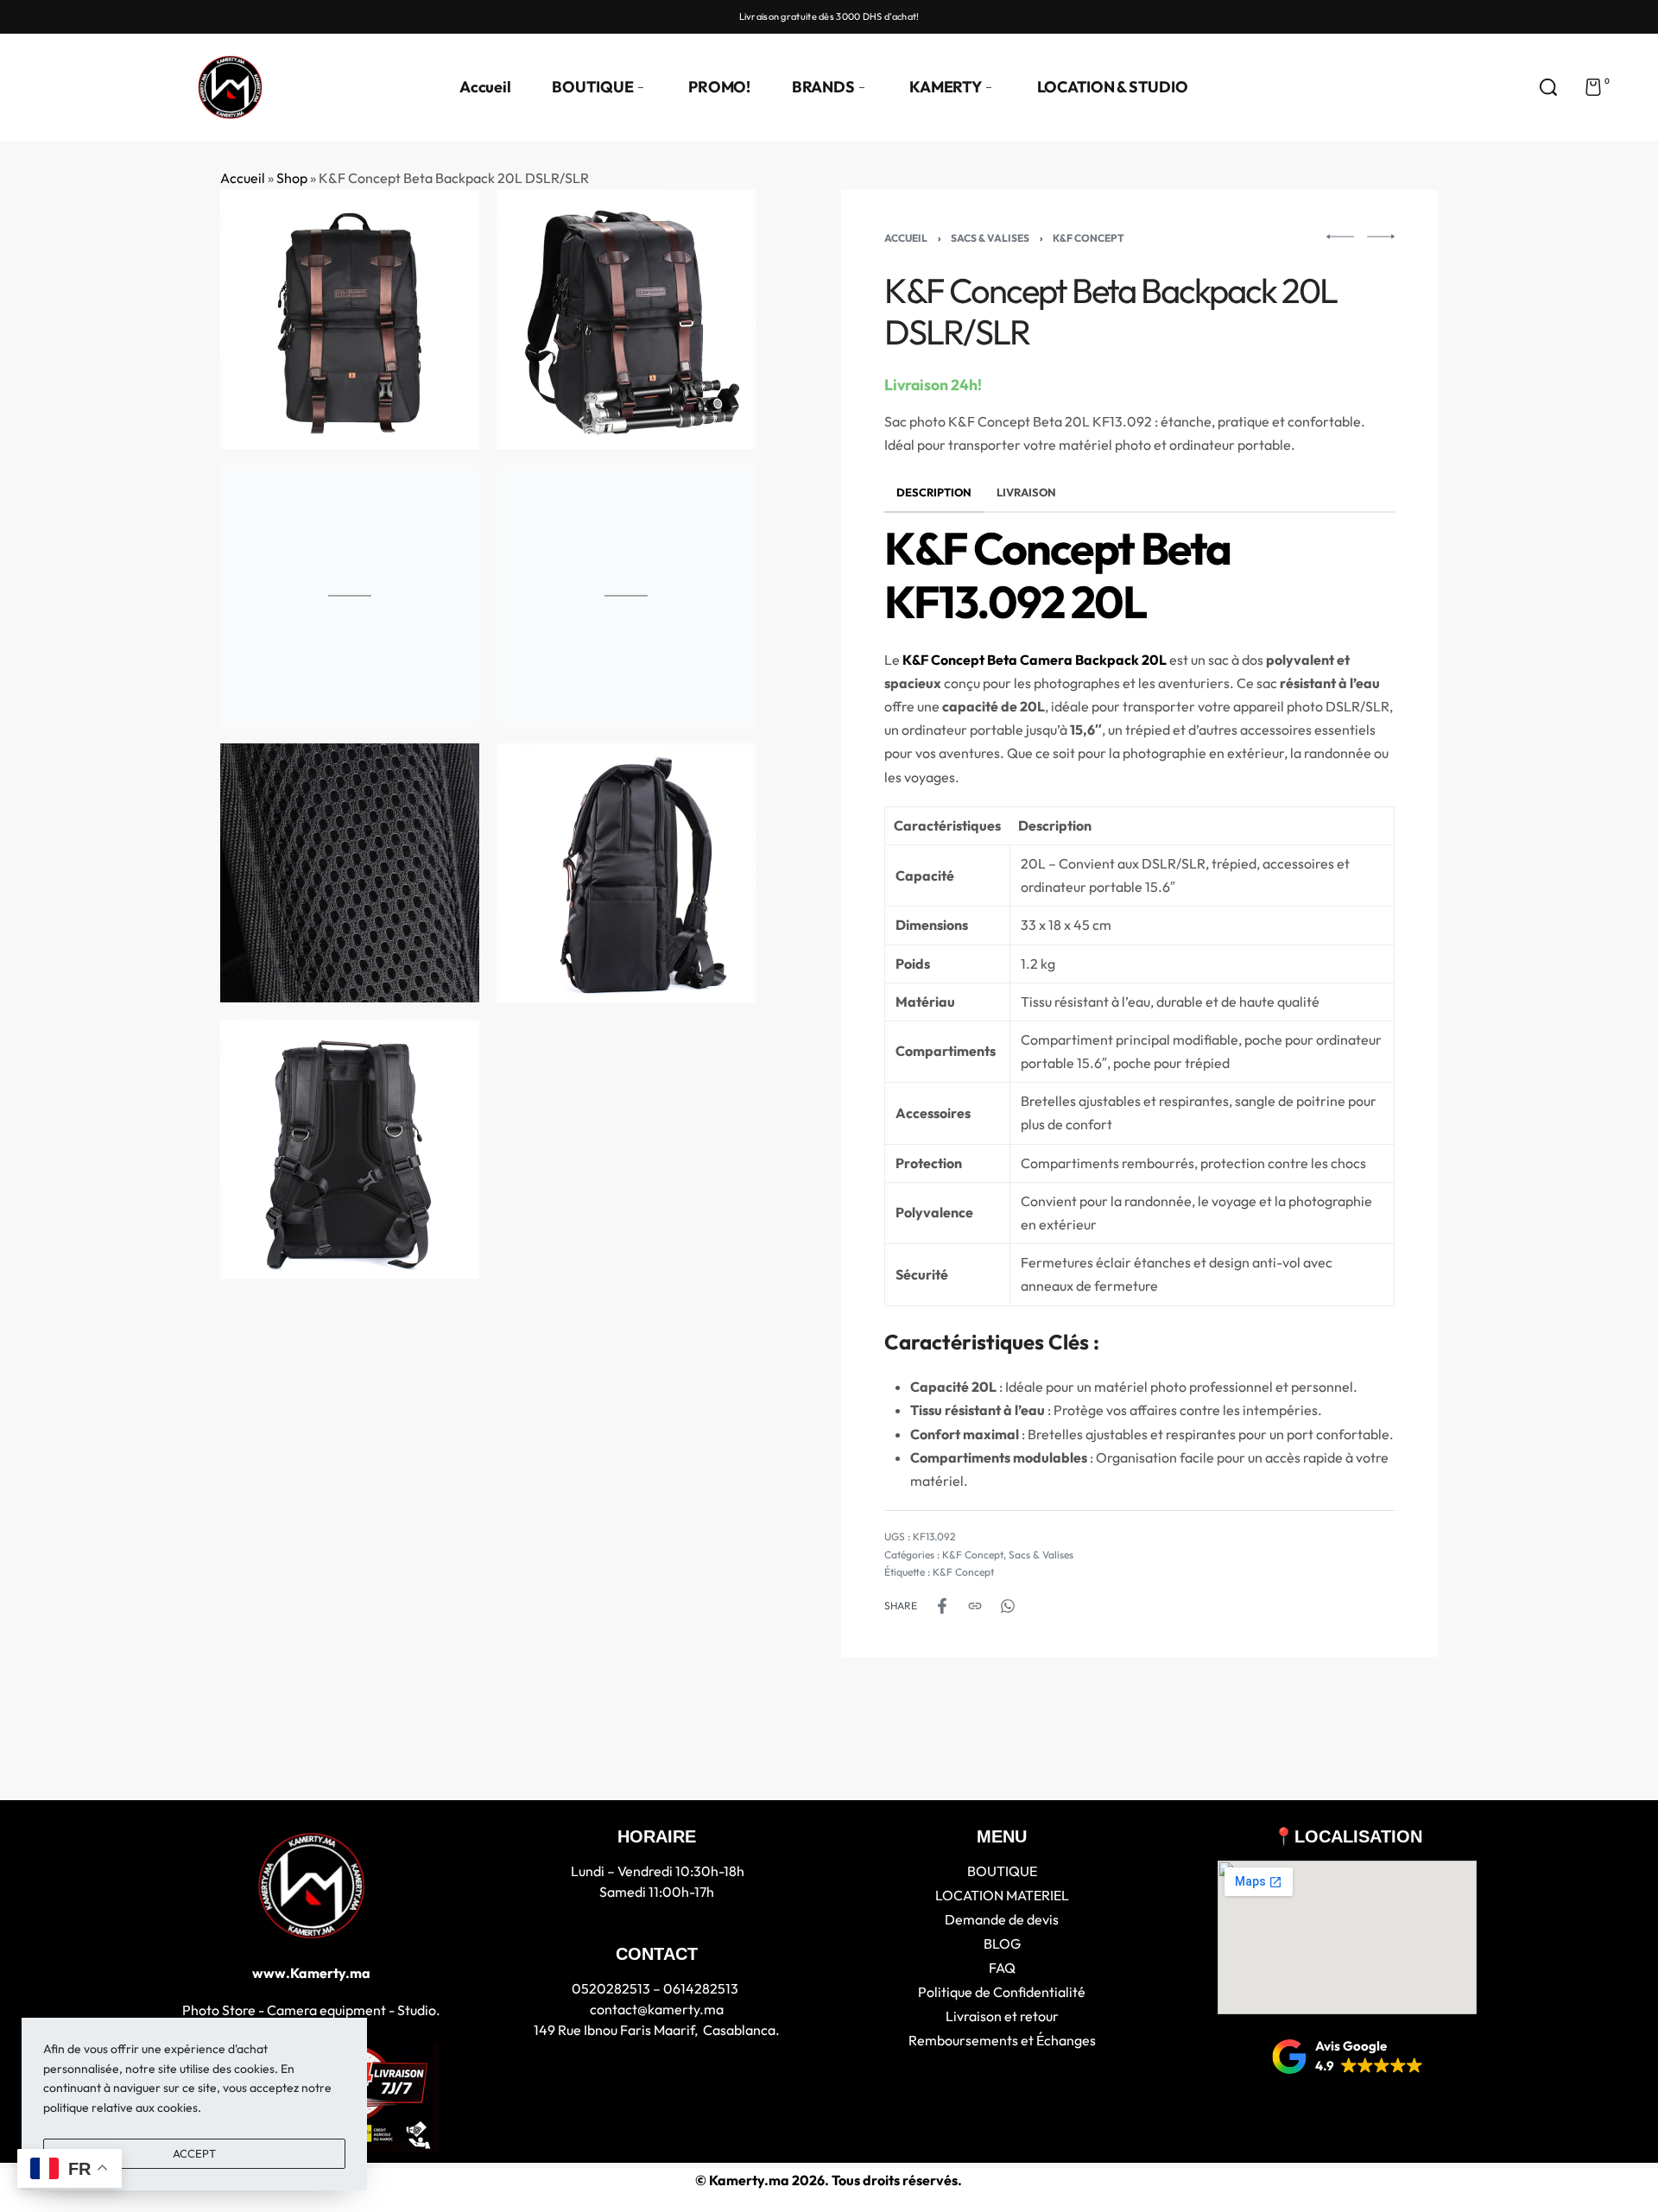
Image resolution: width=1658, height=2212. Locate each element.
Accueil (243, 178)
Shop (292, 178)
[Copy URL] (975, 1606)
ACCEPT (194, 2153)
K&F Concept (1088, 238)
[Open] (1633, 87)
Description (934, 492)
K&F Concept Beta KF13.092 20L (1057, 575)
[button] (1348, 2057)
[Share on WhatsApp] (1008, 1606)
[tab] (934, 493)
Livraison (1026, 492)
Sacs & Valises (990, 238)
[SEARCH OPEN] (1548, 87)
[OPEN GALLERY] (350, 319)
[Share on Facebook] (942, 1606)
